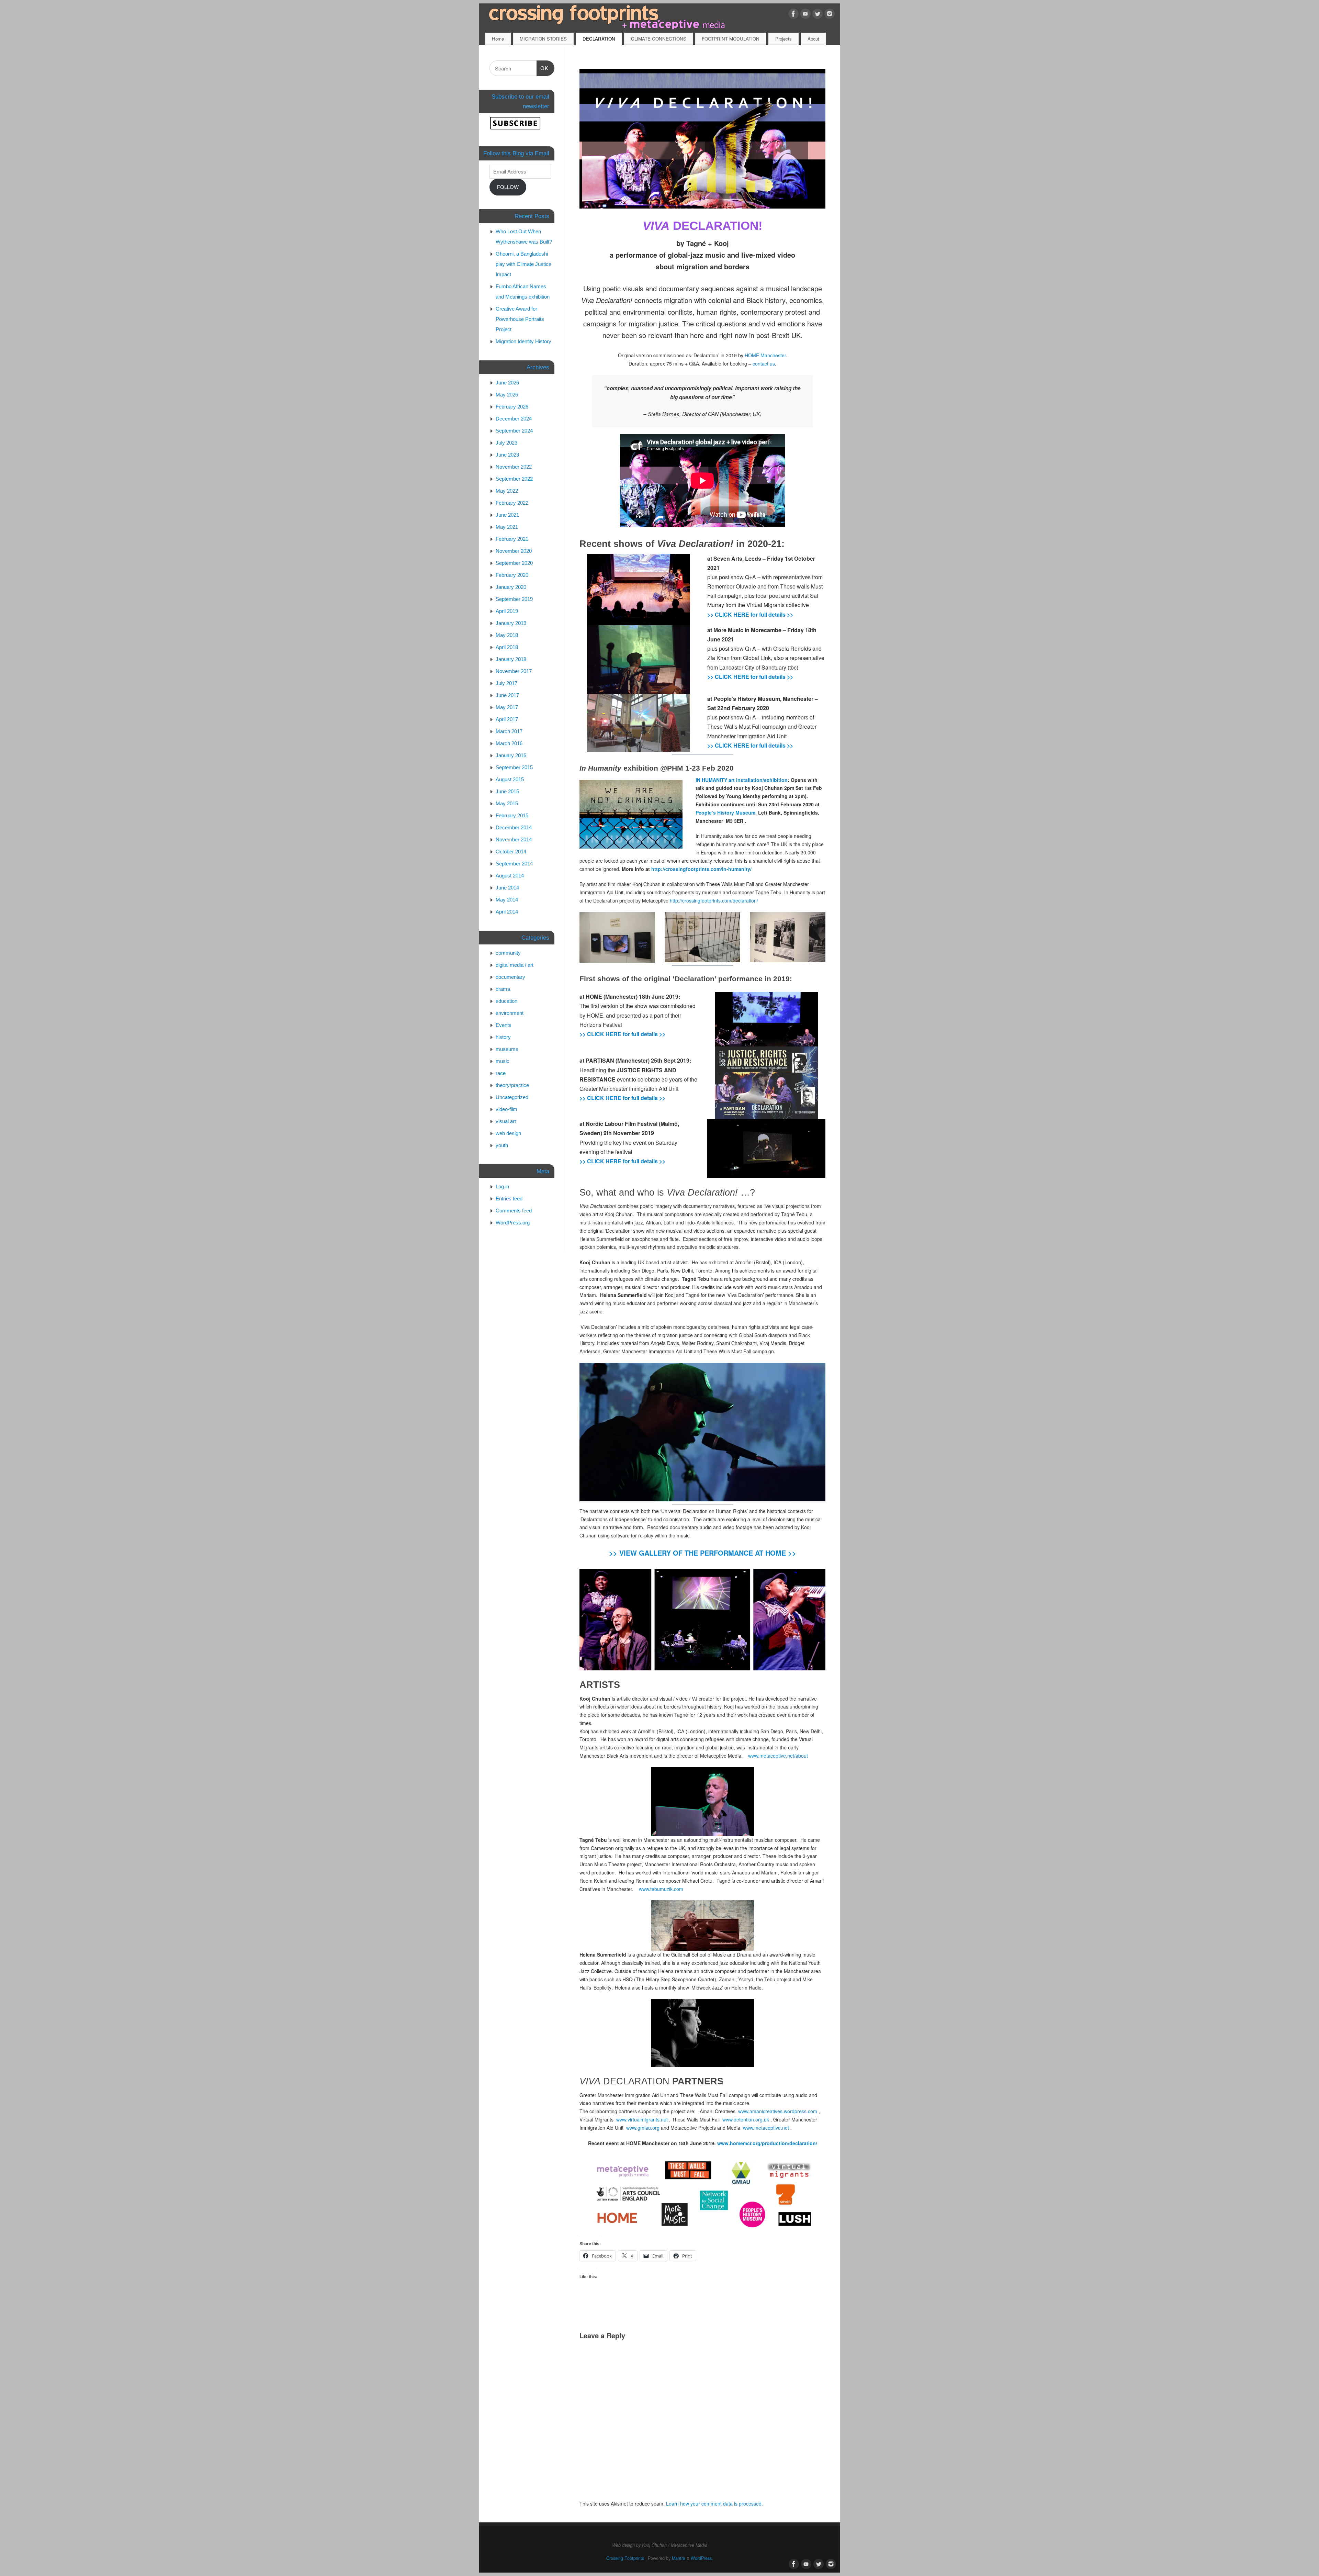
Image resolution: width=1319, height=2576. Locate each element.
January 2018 (511, 659)
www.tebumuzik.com (661, 1889)
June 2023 (507, 455)
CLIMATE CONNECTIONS (659, 39)
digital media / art (515, 965)
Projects (783, 39)
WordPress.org (513, 1223)
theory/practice (512, 1085)
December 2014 (514, 827)
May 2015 (507, 803)
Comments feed (514, 1211)
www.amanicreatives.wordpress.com (778, 2111)
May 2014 (507, 900)
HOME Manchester (765, 355)
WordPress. (702, 2558)
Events (504, 1025)
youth (502, 1145)
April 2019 (507, 611)
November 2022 (514, 467)
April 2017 (507, 719)
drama (503, 989)
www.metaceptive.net (766, 2128)
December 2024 (514, 419)
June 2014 (507, 888)
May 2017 (507, 707)
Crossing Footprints (625, 2558)
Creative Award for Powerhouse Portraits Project (520, 319)
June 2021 (507, 515)
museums (507, 1049)
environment (510, 1013)
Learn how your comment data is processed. (714, 2504)
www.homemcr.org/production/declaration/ (767, 2143)
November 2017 (514, 671)
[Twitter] (818, 15)
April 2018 (507, 647)
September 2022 (514, 479)
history (503, 1037)
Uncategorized (512, 1097)
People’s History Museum (725, 813)
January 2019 (511, 623)
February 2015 (512, 815)
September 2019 (514, 599)
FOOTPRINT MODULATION (731, 39)
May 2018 (507, 635)
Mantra (679, 2558)
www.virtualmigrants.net (642, 2119)
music (503, 1061)
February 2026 (512, 407)
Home (498, 39)
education (506, 1001)
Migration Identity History (523, 341)
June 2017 (507, 695)
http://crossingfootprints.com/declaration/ (714, 900)
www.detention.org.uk (746, 2119)
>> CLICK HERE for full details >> (750, 614)
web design (508, 1133)
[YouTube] (805, 15)
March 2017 (509, 731)
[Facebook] (793, 15)
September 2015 (514, 767)
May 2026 (507, 395)
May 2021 (507, 527)
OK (543, 68)
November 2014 (514, 839)
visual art (506, 1121)
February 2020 (512, 575)
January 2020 (511, 587)
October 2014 (511, 852)
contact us (764, 363)
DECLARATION (599, 39)
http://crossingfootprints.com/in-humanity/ (701, 869)
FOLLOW (508, 187)
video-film (506, 1109)
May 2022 (507, 491)
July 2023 (506, 443)
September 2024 (514, 431)
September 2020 (514, 563)
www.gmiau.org (643, 2128)
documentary (510, 977)
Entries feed (509, 1199)
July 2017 (506, 683)
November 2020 (514, 551)
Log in (502, 1186)
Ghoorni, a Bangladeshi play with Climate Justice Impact (523, 264)
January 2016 (511, 755)
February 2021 (512, 539)
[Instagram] (830, 15)
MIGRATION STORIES (543, 39)
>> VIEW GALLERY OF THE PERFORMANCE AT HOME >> (703, 1553)
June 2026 (507, 383)
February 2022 (512, 503)
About (813, 39)
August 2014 (510, 876)
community (508, 953)
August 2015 (510, 779)
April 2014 (507, 912)
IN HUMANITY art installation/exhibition (742, 780)
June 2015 (507, 791)
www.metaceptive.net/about (778, 1756)
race (501, 1073)
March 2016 (509, 743)
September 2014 (514, 864)
